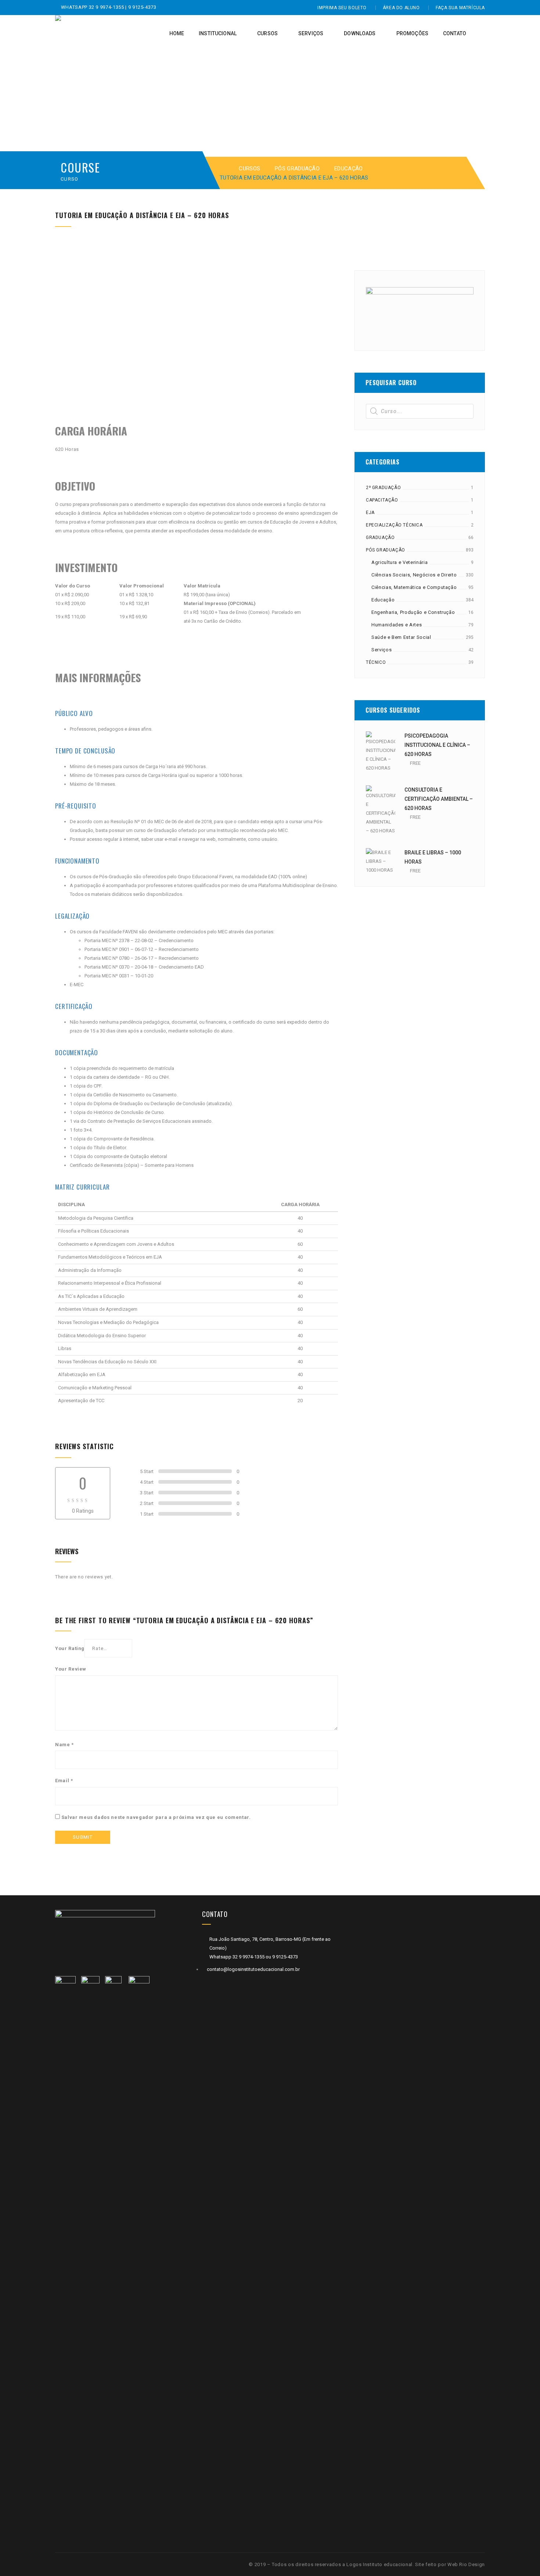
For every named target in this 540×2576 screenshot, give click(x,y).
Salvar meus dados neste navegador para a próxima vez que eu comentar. (156, 1817)
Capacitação (382, 500)
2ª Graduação (383, 488)
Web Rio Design (466, 2564)
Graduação (380, 538)
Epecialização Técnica (394, 525)
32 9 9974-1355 (107, 7)
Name (64, 1745)
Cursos (249, 169)
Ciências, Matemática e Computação (414, 587)
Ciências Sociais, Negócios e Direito (414, 575)
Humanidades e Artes (397, 625)
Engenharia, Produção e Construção (413, 612)
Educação (348, 169)
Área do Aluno (401, 8)
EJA (370, 513)
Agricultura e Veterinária (399, 562)
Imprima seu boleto (342, 8)
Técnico (376, 662)
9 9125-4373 (142, 7)
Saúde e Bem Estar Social (401, 637)
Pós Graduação (297, 169)
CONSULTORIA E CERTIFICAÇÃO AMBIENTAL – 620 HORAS (439, 799)
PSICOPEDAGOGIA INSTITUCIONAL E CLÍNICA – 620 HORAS (437, 745)
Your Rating (70, 1648)
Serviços (381, 650)
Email (64, 1781)
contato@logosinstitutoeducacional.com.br (253, 1969)
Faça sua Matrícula (460, 8)
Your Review (71, 1669)
